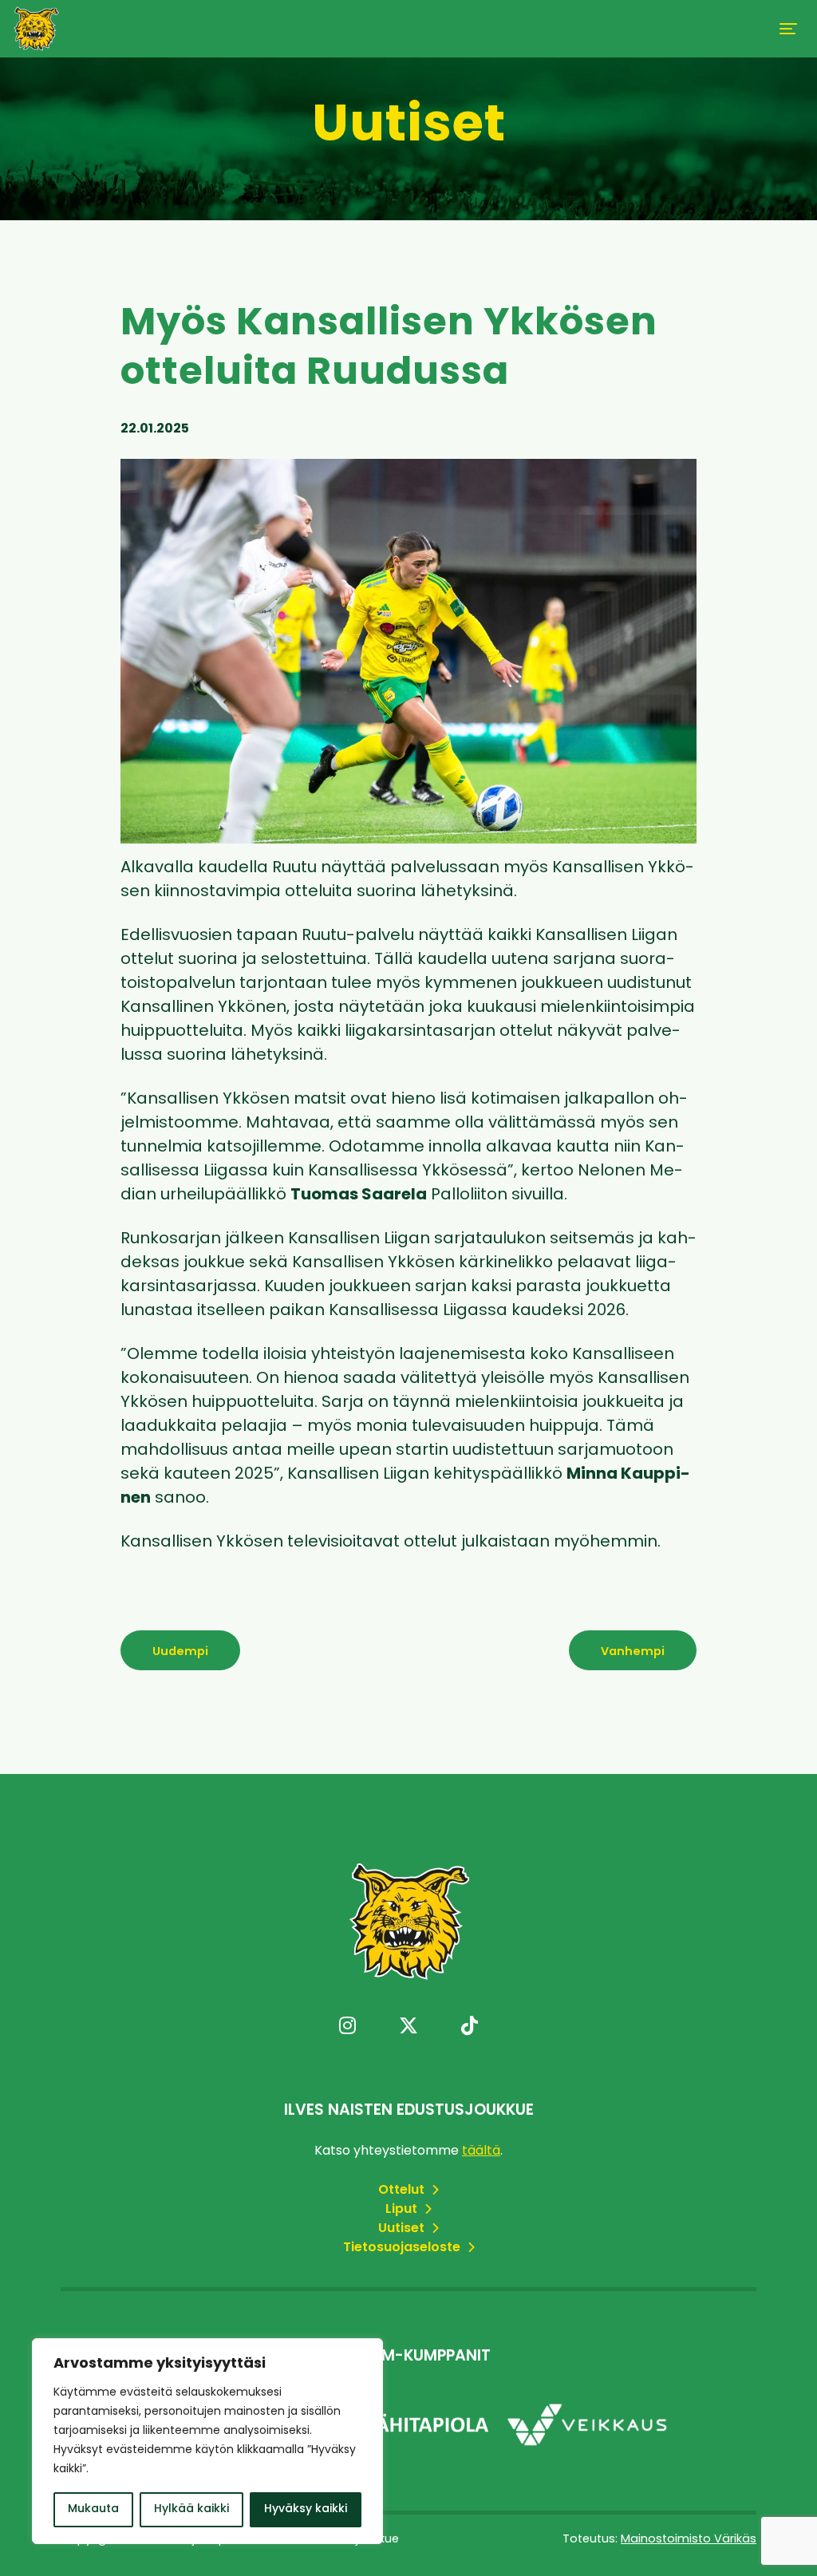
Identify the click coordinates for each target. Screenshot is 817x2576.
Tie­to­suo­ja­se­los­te (403, 2248)
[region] (207, 2441)
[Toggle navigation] (788, 29)
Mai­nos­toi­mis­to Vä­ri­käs (689, 2540)
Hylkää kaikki (191, 2509)
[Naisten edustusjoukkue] (36, 29)
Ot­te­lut (403, 2191)
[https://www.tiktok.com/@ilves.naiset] (470, 2028)
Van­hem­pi (633, 1652)
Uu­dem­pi (180, 1652)
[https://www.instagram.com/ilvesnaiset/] (347, 2028)
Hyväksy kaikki (306, 2509)
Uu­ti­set (403, 2229)
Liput (403, 2210)
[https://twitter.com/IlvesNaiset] (408, 2028)
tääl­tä (481, 2151)
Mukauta (93, 2509)
